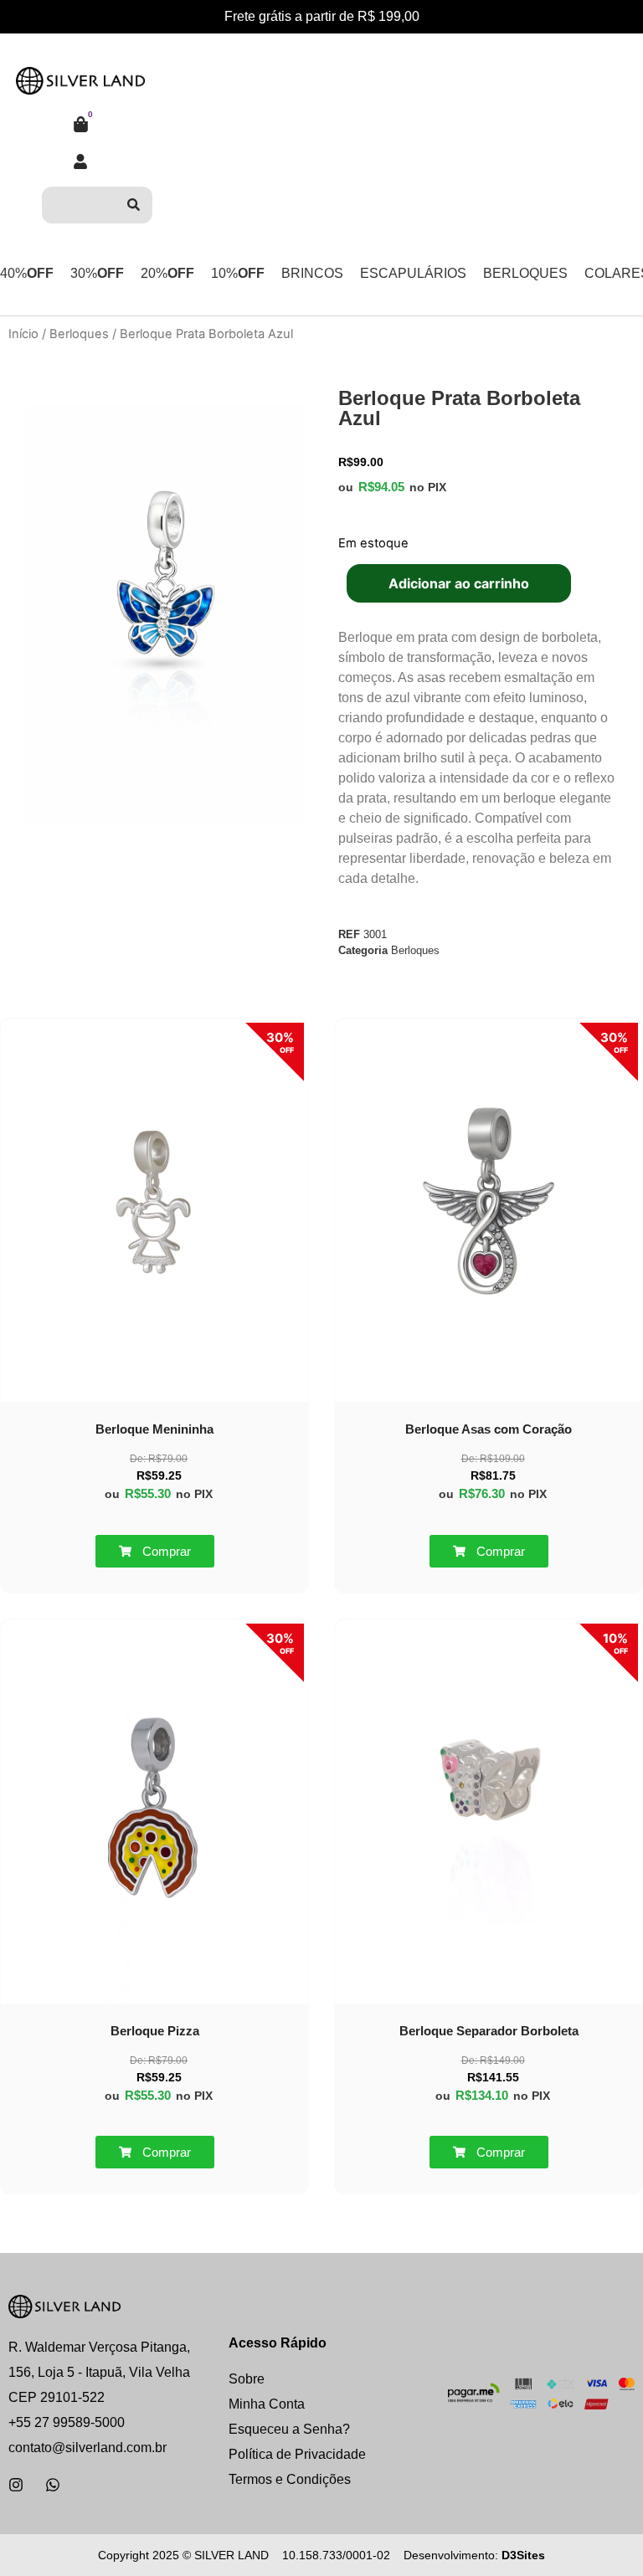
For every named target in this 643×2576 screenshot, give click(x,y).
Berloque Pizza (155, 2031)
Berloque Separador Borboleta (489, 2031)
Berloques (79, 334)
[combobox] (78, 205)
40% (27, 273)
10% (238, 273)
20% (167, 273)
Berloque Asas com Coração (489, 1429)
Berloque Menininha (154, 1429)
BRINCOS (312, 273)
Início (23, 334)
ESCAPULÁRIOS (413, 273)
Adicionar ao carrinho (459, 583)
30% (97, 273)
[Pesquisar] (134, 205)
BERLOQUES (525, 273)
